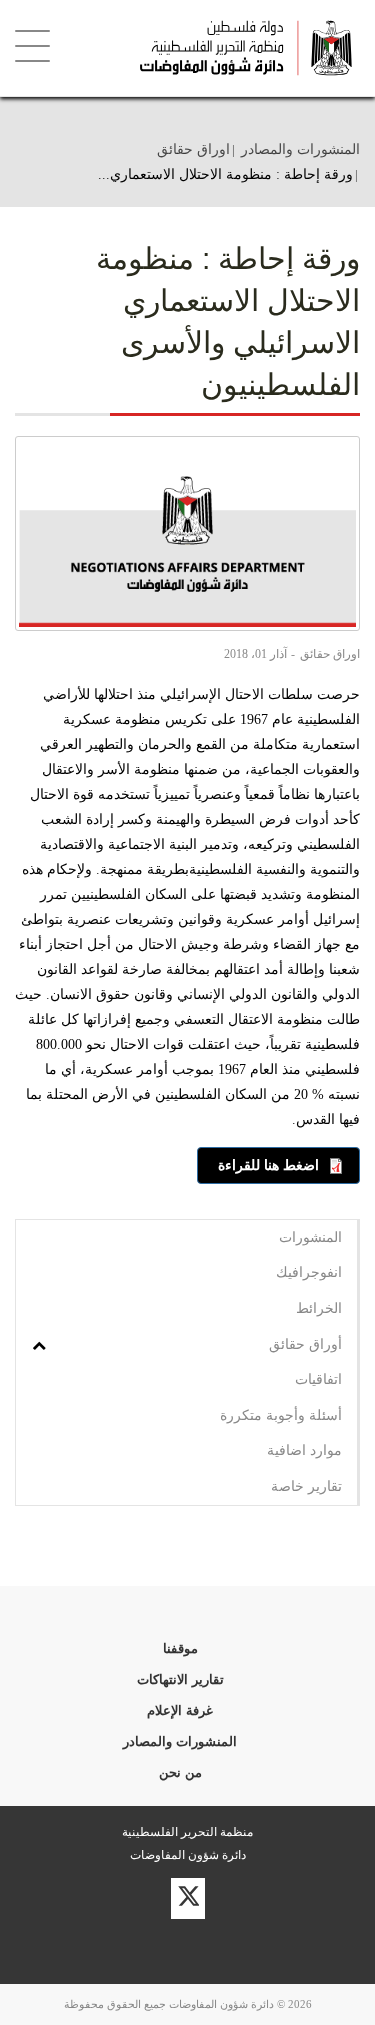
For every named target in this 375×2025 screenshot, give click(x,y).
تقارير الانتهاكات (180, 1679)
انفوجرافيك (309, 1272)
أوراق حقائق (305, 1344)
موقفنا (180, 1648)
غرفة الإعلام (180, 1710)
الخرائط (319, 1308)
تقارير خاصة (306, 1486)
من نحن (180, 1772)
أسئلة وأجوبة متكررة (281, 1415)
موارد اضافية (304, 1450)
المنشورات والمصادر (300, 149)
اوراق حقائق (193, 149)
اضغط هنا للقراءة (268, 1165)
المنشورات (310, 1237)
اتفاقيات (318, 1379)
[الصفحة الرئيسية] (228, 48)
